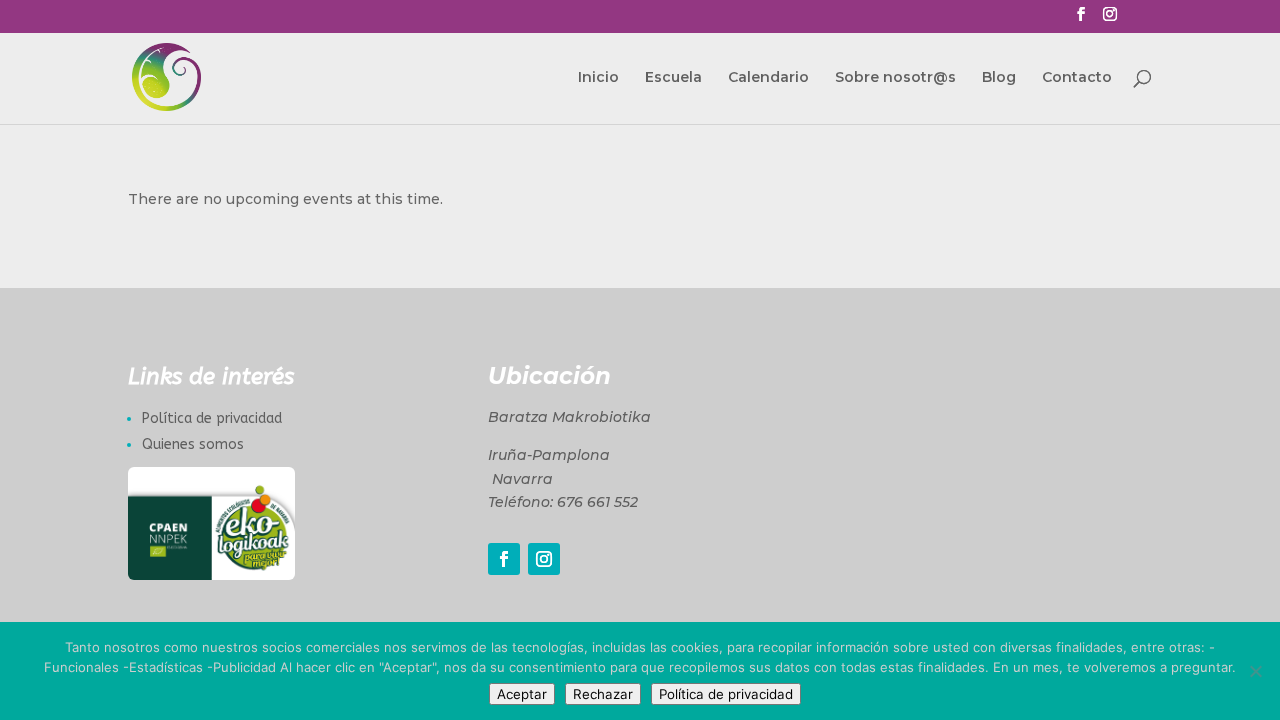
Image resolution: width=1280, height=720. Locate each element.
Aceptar (522, 694)
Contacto (1077, 78)
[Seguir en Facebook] (504, 559)
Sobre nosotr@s (895, 78)
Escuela (673, 78)
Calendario (768, 78)
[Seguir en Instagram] (544, 559)
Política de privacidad (212, 418)
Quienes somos (193, 444)
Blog (999, 78)
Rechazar (603, 694)
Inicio (598, 78)
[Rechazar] (1255, 671)
